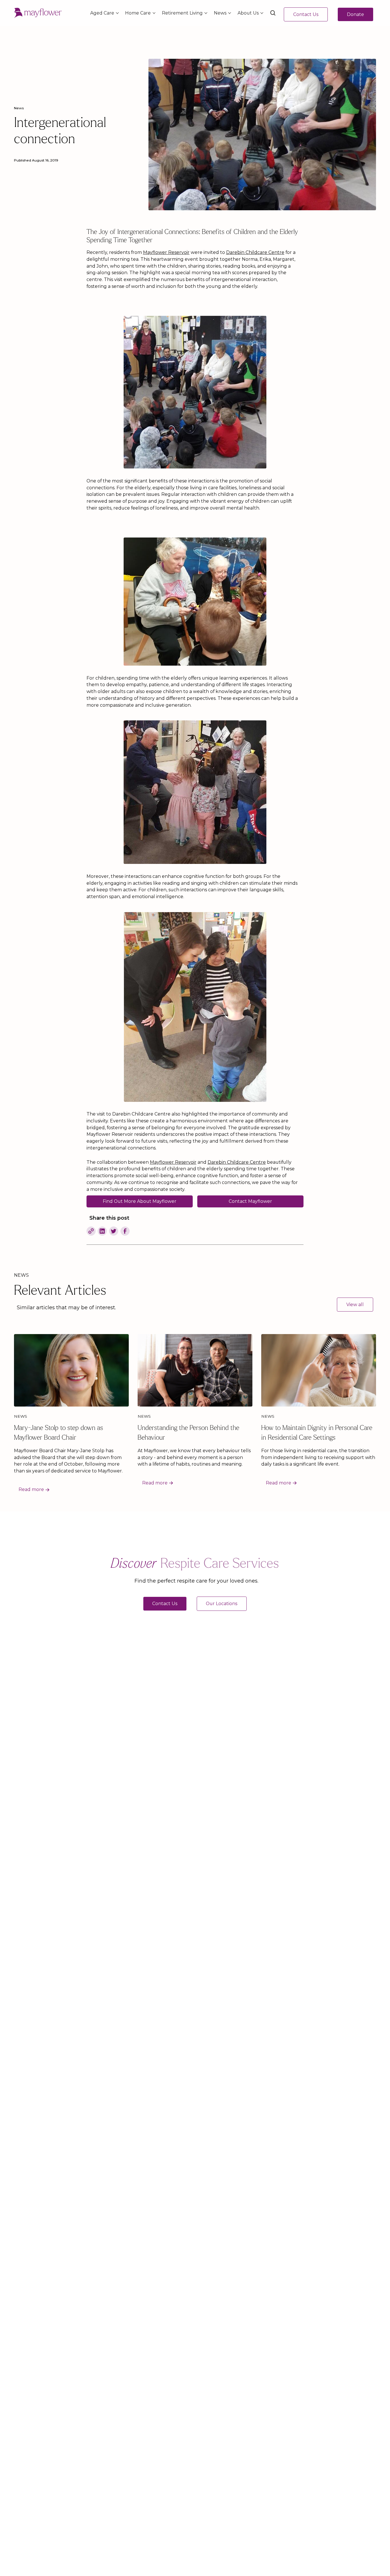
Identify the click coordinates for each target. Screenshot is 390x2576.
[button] (103, 13)
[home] (38, 13)
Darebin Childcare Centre (255, 252)
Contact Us (306, 14)
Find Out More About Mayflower (140, 1201)
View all (355, 1305)
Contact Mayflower (250, 1201)
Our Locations (222, 1604)
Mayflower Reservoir (166, 252)
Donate (355, 14)
